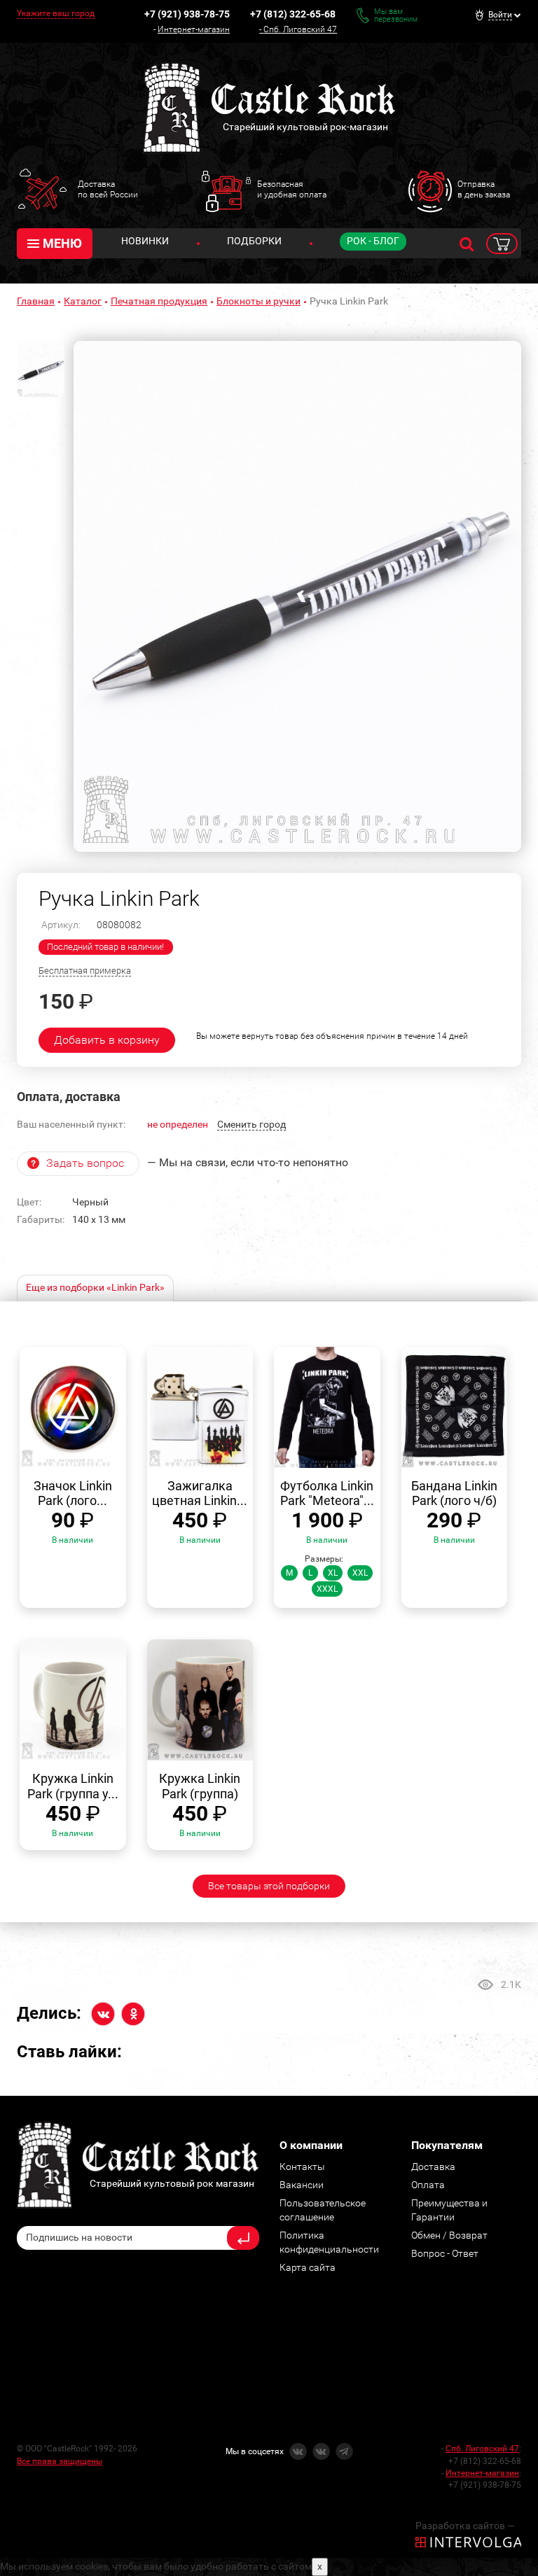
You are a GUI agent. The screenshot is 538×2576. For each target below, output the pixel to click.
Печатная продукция (159, 301)
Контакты (302, 2166)
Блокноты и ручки (258, 301)
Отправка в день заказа (484, 189)
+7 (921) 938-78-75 (187, 14)
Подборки (254, 241)
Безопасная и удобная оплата (292, 189)
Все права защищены (60, 2461)
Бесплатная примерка (85, 971)
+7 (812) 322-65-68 (293, 14)
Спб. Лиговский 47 (300, 29)
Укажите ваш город (56, 13)
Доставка (433, 2166)
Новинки (145, 241)
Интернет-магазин (194, 29)
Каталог (83, 301)
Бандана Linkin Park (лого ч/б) (454, 1493)
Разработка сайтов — (465, 2526)
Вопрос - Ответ (445, 2253)
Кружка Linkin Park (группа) (200, 1786)
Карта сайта (308, 2267)
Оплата (428, 2185)
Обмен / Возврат (449, 2235)
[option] (297, 596)
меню (62, 243)
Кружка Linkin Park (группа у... (73, 1786)
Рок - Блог (373, 241)
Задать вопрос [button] (85, 1163)
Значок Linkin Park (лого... (73, 1493)
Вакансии (302, 2185)
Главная (36, 301)
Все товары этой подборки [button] (269, 1886)
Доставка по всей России (108, 189)
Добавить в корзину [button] (107, 1040)
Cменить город (251, 1124)
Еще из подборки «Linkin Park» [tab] (95, 1287)
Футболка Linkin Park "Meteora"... (327, 1493)
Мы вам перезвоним (396, 15)
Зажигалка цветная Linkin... (200, 1493)
